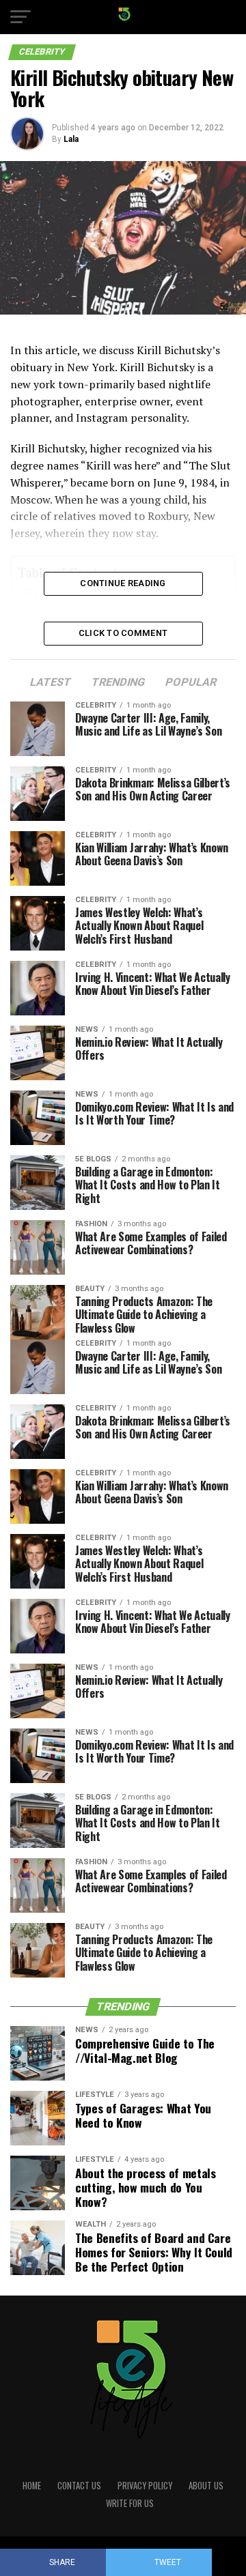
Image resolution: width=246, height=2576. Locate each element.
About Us (206, 2486)
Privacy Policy (145, 2486)
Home (32, 2486)
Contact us (79, 2486)
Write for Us (130, 2503)
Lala (71, 139)
